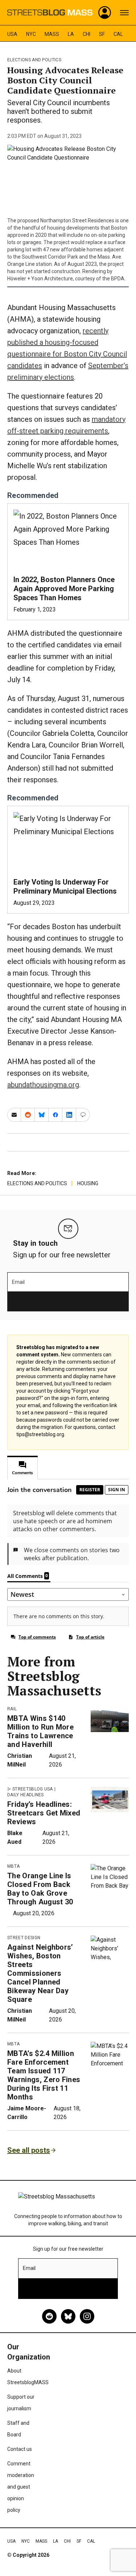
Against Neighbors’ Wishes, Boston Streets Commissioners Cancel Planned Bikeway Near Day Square (40, 1973)
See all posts (29, 2150)
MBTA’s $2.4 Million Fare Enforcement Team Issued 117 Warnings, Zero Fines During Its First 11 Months (44, 2075)
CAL (118, 34)
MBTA (13, 1866)
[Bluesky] (68, 2316)
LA (71, 34)
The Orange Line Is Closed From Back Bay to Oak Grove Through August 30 (40, 1889)
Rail (12, 1709)
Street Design (24, 1938)
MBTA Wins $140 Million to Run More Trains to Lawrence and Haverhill (40, 1731)
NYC (31, 34)
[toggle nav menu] (124, 13)
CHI (86, 34)
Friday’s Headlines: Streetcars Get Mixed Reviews (44, 1813)
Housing (88, 1183)
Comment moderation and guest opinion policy (21, 2487)
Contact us (20, 2449)
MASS (52, 34)
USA (12, 34)
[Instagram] (87, 2316)
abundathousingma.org (43, 1085)
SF (102, 34)
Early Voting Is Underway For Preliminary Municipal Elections (65, 887)
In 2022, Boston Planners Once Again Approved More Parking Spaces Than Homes (64, 589)
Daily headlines (26, 1795)
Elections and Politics (34, 60)
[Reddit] (49, 2316)
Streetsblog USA (33, 1789)
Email (18, 1282)
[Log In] (105, 13)
